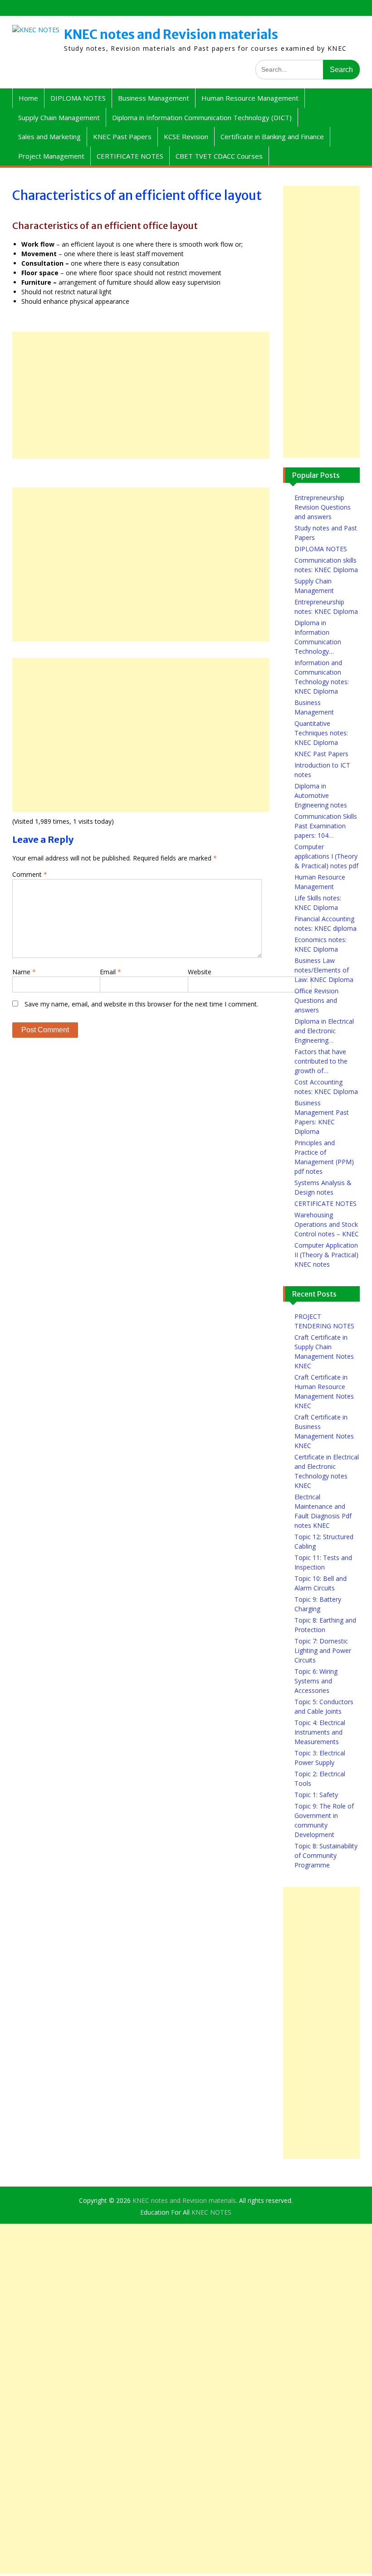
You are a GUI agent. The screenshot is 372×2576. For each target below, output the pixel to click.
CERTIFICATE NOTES (130, 156)
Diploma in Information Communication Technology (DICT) (202, 117)
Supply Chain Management (59, 117)
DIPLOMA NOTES (78, 98)
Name (24, 972)
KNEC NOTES (211, 2212)
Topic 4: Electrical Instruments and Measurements (320, 1732)
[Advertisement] (141, 395)
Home (28, 98)
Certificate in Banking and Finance (272, 136)
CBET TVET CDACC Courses (219, 156)
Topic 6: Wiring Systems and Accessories (316, 1681)
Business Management (154, 98)
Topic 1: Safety (316, 1795)
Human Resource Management (250, 98)
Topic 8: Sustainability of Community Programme (326, 1855)
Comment (30, 874)
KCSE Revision (186, 136)
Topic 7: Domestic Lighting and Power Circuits (323, 1650)
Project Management (51, 156)
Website (200, 972)
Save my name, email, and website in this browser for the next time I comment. (141, 1004)
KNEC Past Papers (122, 136)
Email (110, 972)
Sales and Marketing (49, 136)
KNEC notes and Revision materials (171, 34)
